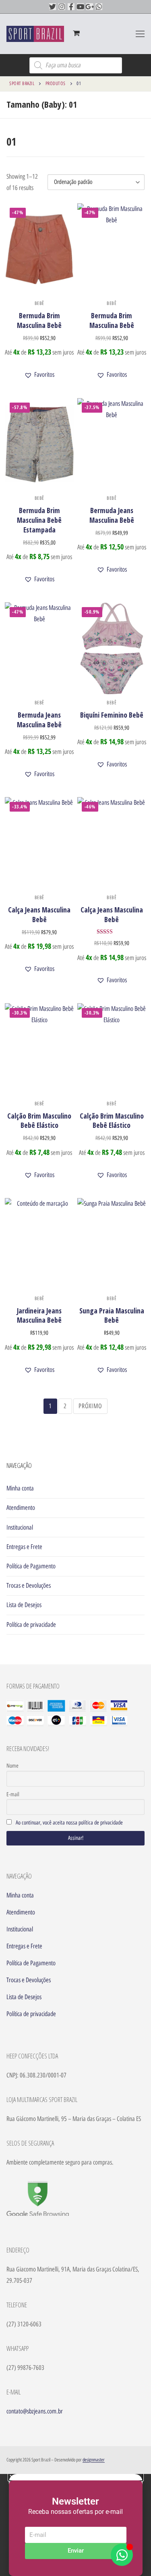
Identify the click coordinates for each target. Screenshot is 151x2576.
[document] (75, 2525)
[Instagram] (62, 7)
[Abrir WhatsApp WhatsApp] (122, 2555)
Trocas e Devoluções (29, 1585)
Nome (12, 1766)
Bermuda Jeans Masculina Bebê (112, 515)
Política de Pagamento (31, 1566)
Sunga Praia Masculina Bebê (112, 1315)
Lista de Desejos (24, 1605)
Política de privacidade (31, 1625)
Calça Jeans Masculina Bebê (39, 914)
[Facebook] (71, 7)
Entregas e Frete (24, 1547)
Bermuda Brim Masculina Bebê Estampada (39, 520)
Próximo (90, 1406)
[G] (90, 7)
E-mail (13, 1794)
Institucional (20, 1527)
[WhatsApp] (99, 7)
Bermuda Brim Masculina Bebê (39, 320)
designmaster (94, 2460)
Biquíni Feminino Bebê (112, 715)
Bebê (39, 303)
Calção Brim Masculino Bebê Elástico (39, 1121)
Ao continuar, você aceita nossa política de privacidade (69, 1823)
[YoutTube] (80, 7)
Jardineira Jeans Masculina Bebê (39, 1315)
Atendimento (21, 1508)
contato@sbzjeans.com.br (35, 2411)
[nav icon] (140, 34)
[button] (39, 375)
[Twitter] (53, 7)
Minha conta (20, 1488)
